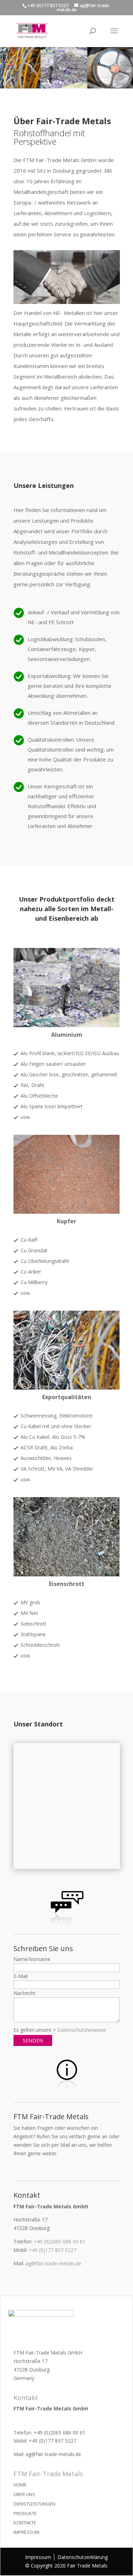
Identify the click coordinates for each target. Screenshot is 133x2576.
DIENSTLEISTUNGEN (34, 2504)
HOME (20, 2485)
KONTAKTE (25, 2523)
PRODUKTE (25, 2513)
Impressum (38, 2557)
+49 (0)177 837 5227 (52, 2250)
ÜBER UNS (24, 2494)
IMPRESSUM (26, 2532)
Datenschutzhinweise (82, 2030)
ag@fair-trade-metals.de (53, 2263)
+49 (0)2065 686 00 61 (60, 2241)
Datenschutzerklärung (83, 2557)
